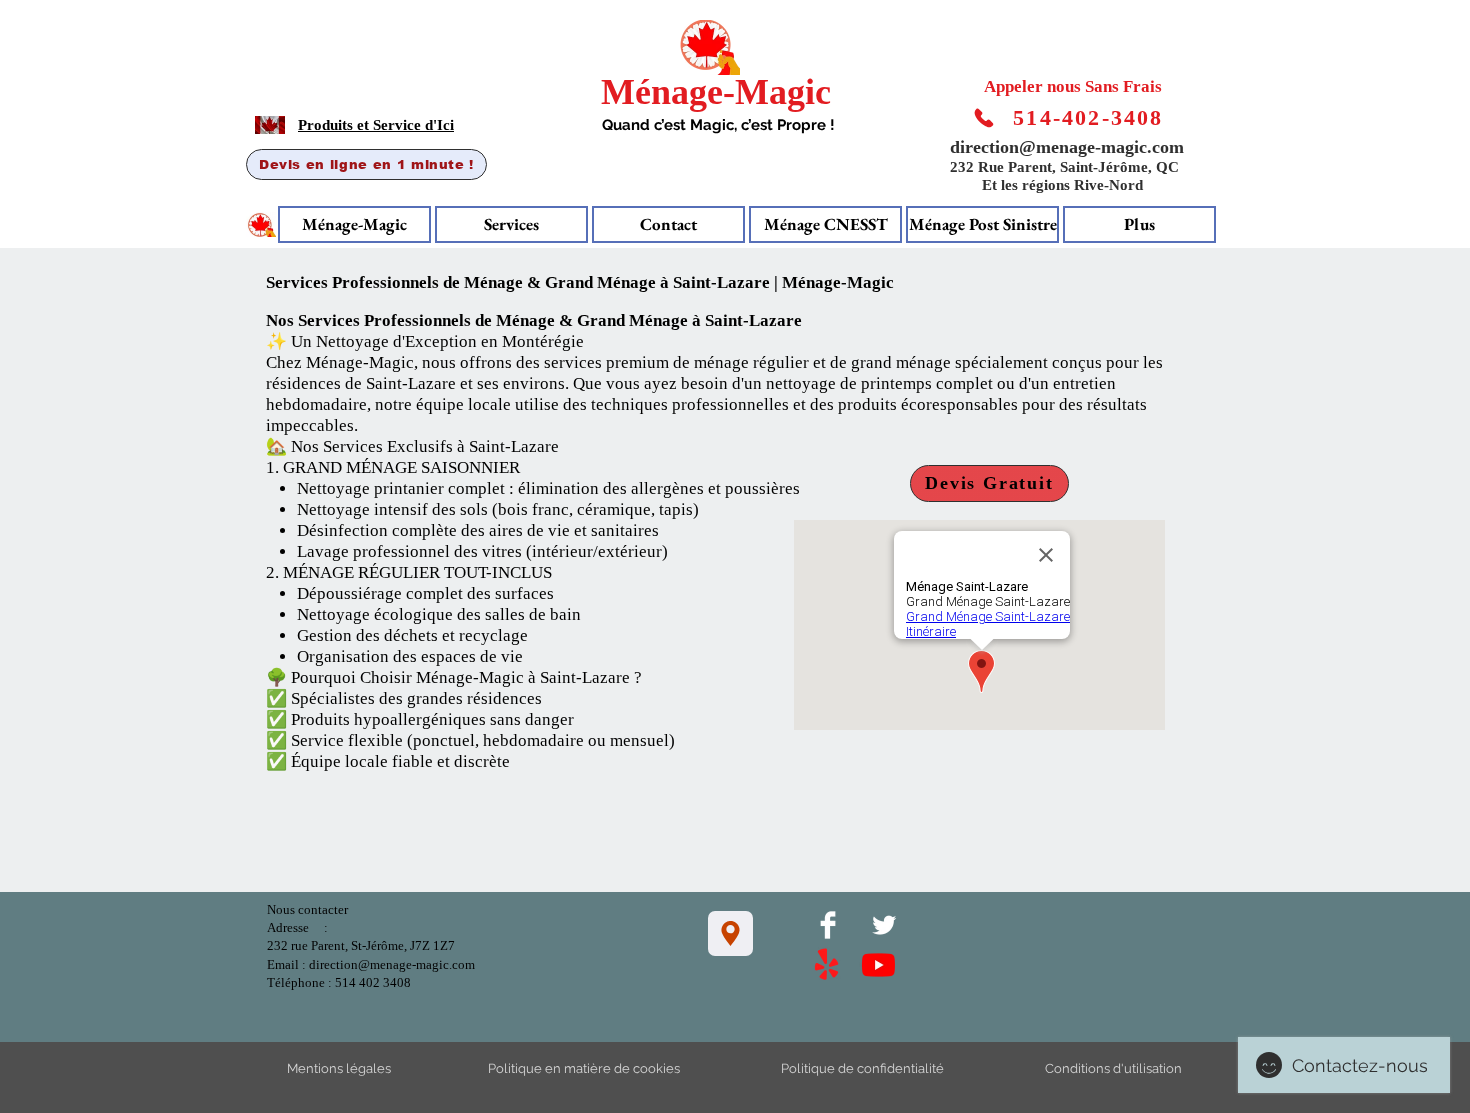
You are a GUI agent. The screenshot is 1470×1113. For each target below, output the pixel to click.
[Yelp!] (826, 965)
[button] (1139, 224)
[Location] (730, 933)
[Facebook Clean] (828, 925)
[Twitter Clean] (884, 925)
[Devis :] (984, 118)
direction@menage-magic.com (1067, 147)
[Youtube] (878, 964)
